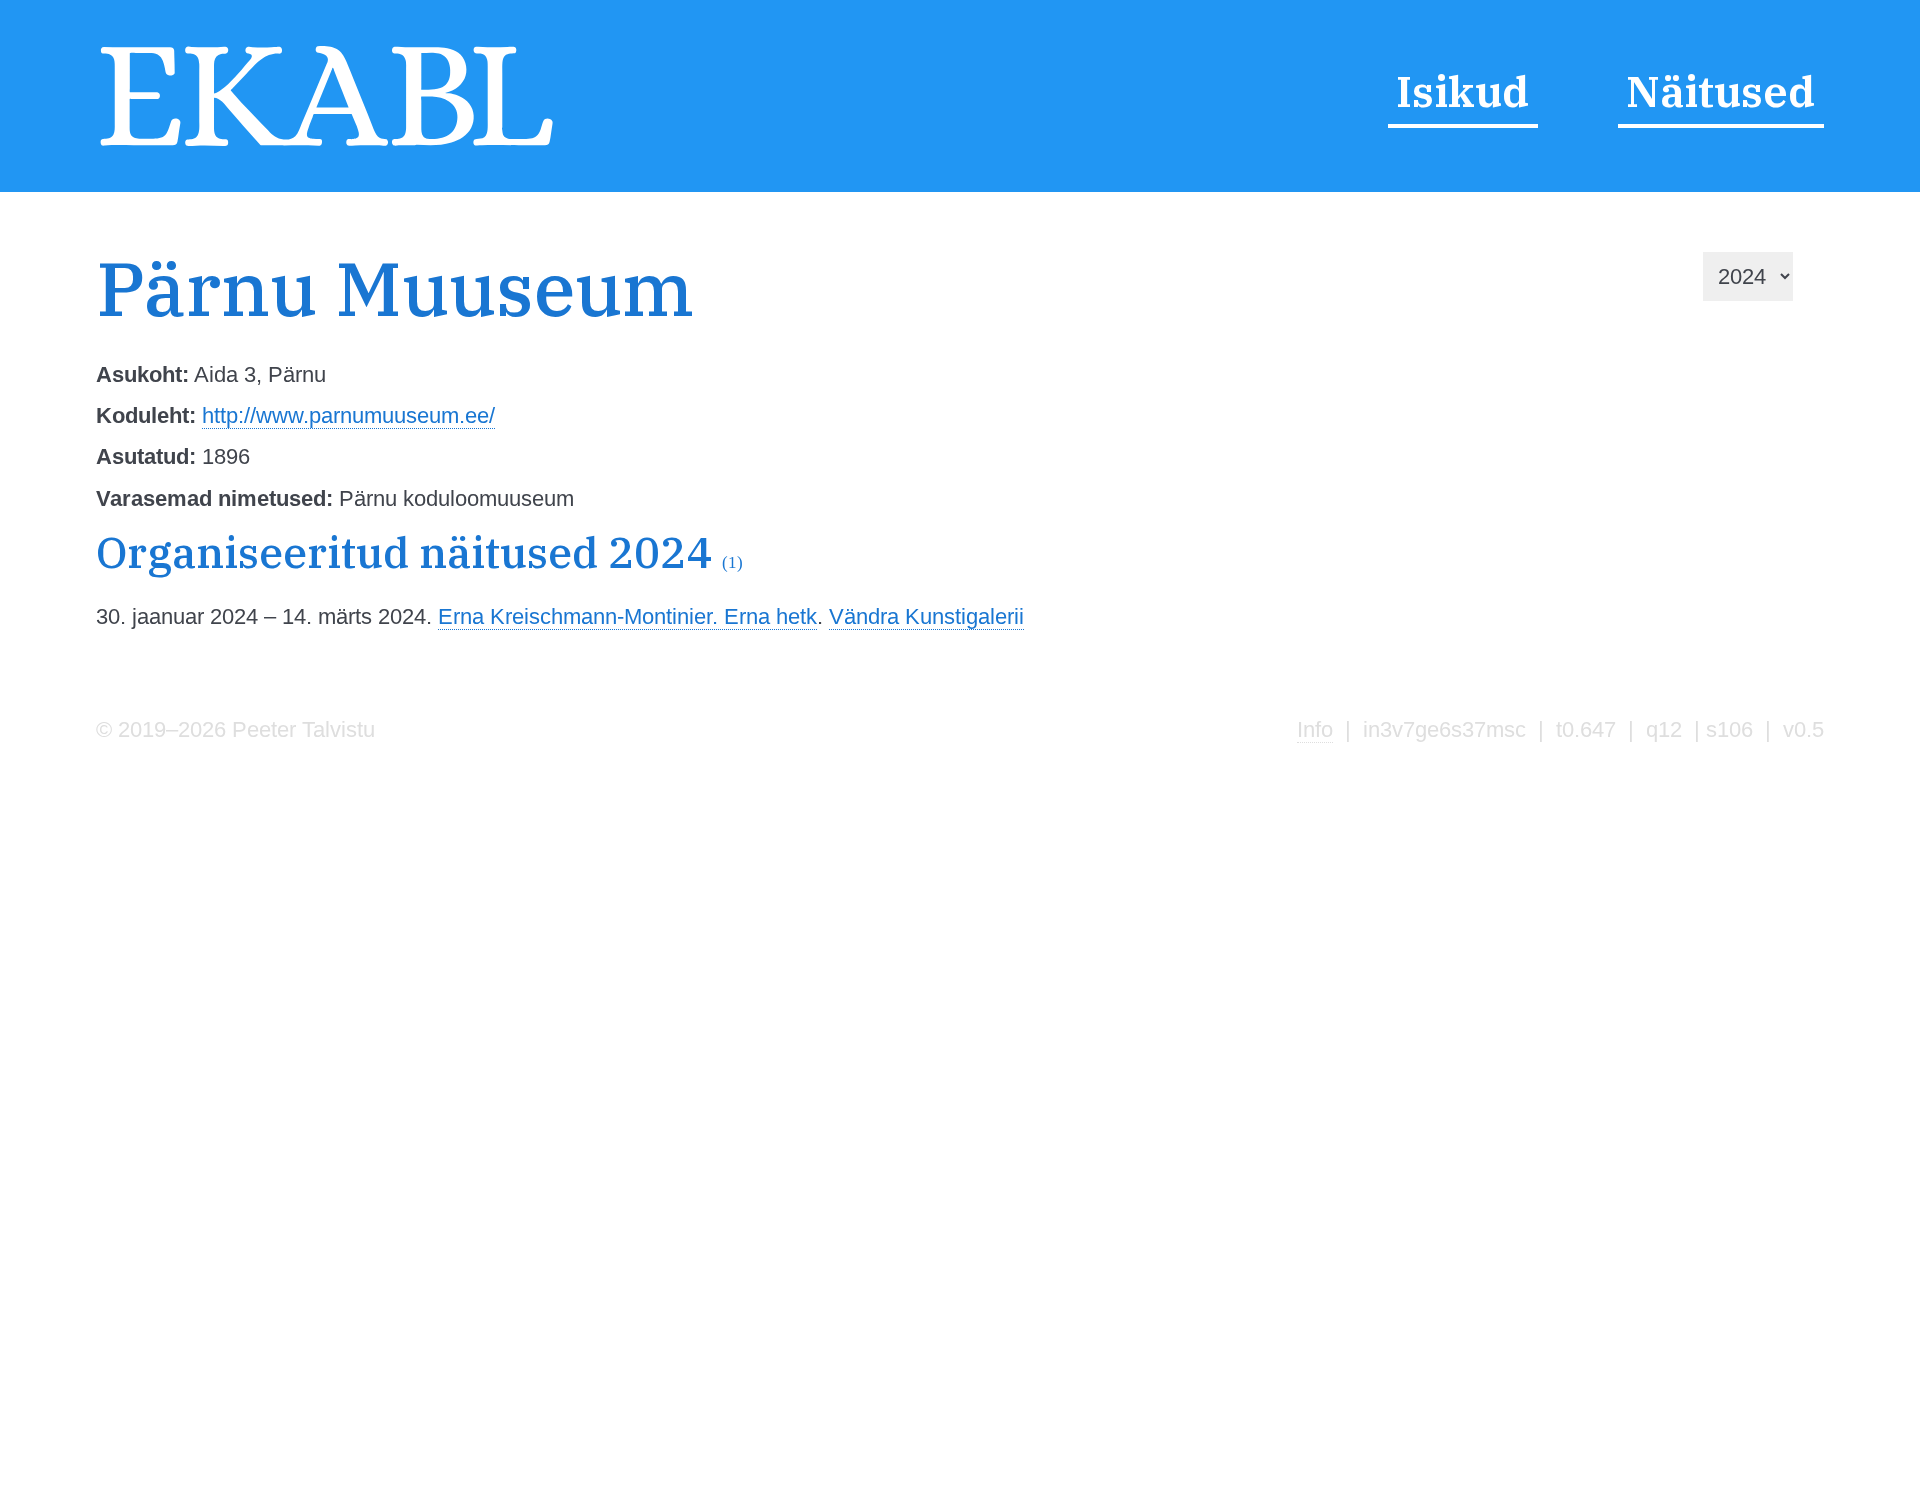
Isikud (1462, 91)
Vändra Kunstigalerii (926, 616)
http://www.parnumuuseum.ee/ (348, 415)
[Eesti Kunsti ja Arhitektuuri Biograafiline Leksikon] (326, 146)
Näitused (1720, 91)
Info (1315, 729)
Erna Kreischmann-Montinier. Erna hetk (627, 616)
